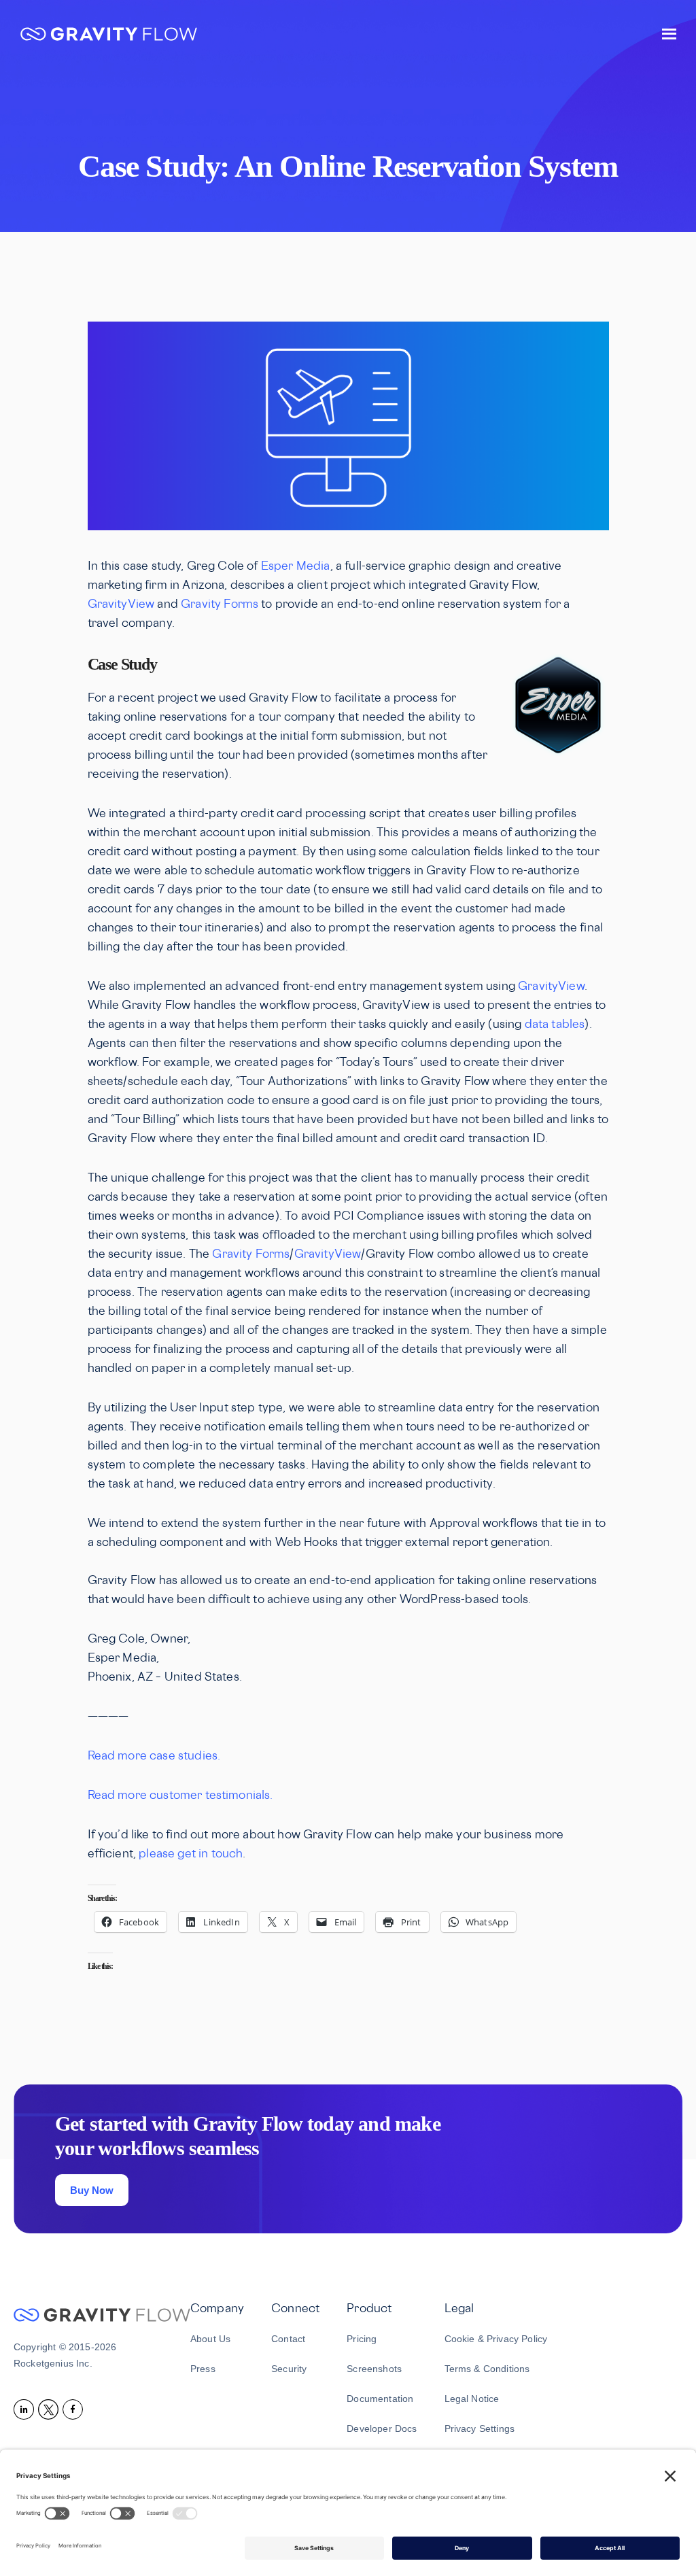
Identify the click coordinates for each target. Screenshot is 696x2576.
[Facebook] (75, 2409)
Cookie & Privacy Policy (496, 2339)
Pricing (362, 2339)
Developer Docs (382, 2428)
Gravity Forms (220, 605)
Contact (288, 2339)
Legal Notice (472, 2399)
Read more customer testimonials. (180, 1796)
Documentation (380, 2399)
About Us (210, 2339)
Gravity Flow (109, 36)
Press (203, 2369)
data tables (555, 1025)
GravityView (121, 605)
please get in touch (191, 1855)
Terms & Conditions (487, 2369)
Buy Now (92, 2190)
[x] (50, 2409)
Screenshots (374, 2369)
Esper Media (296, 567)
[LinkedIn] (26, 2409)
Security (289, 2369)
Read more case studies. (154, 1757)
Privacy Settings (480, 2428)
